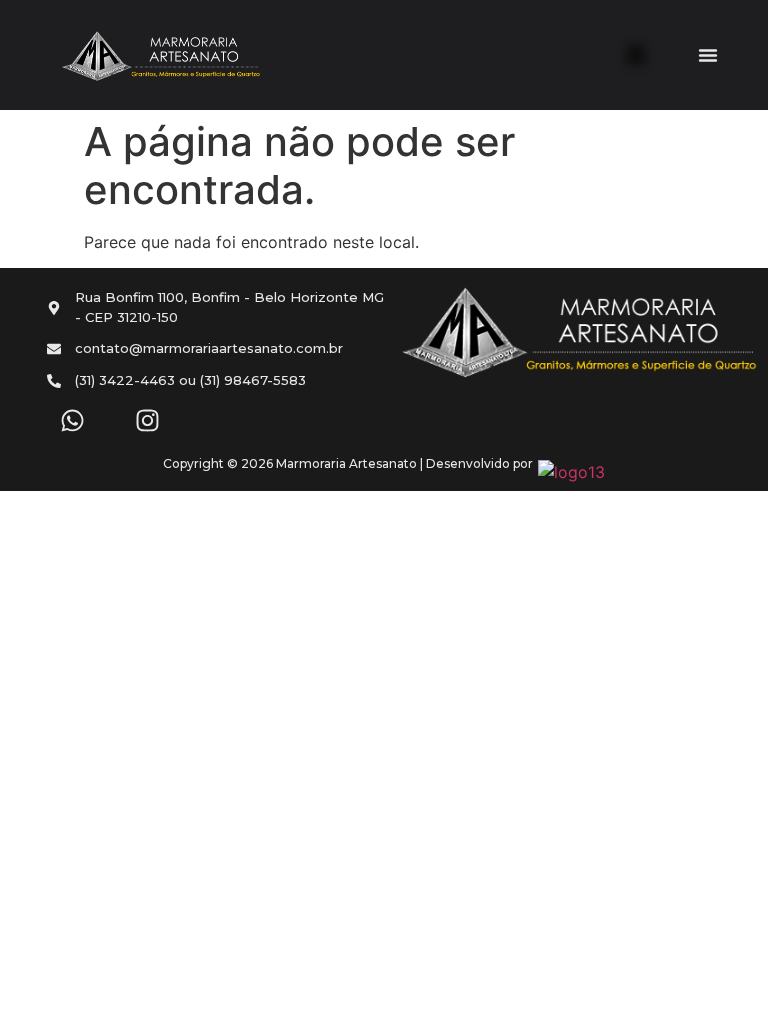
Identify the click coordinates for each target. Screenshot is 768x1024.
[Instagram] (147, 420)
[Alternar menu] (708, 55)
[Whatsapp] (72, 420)
